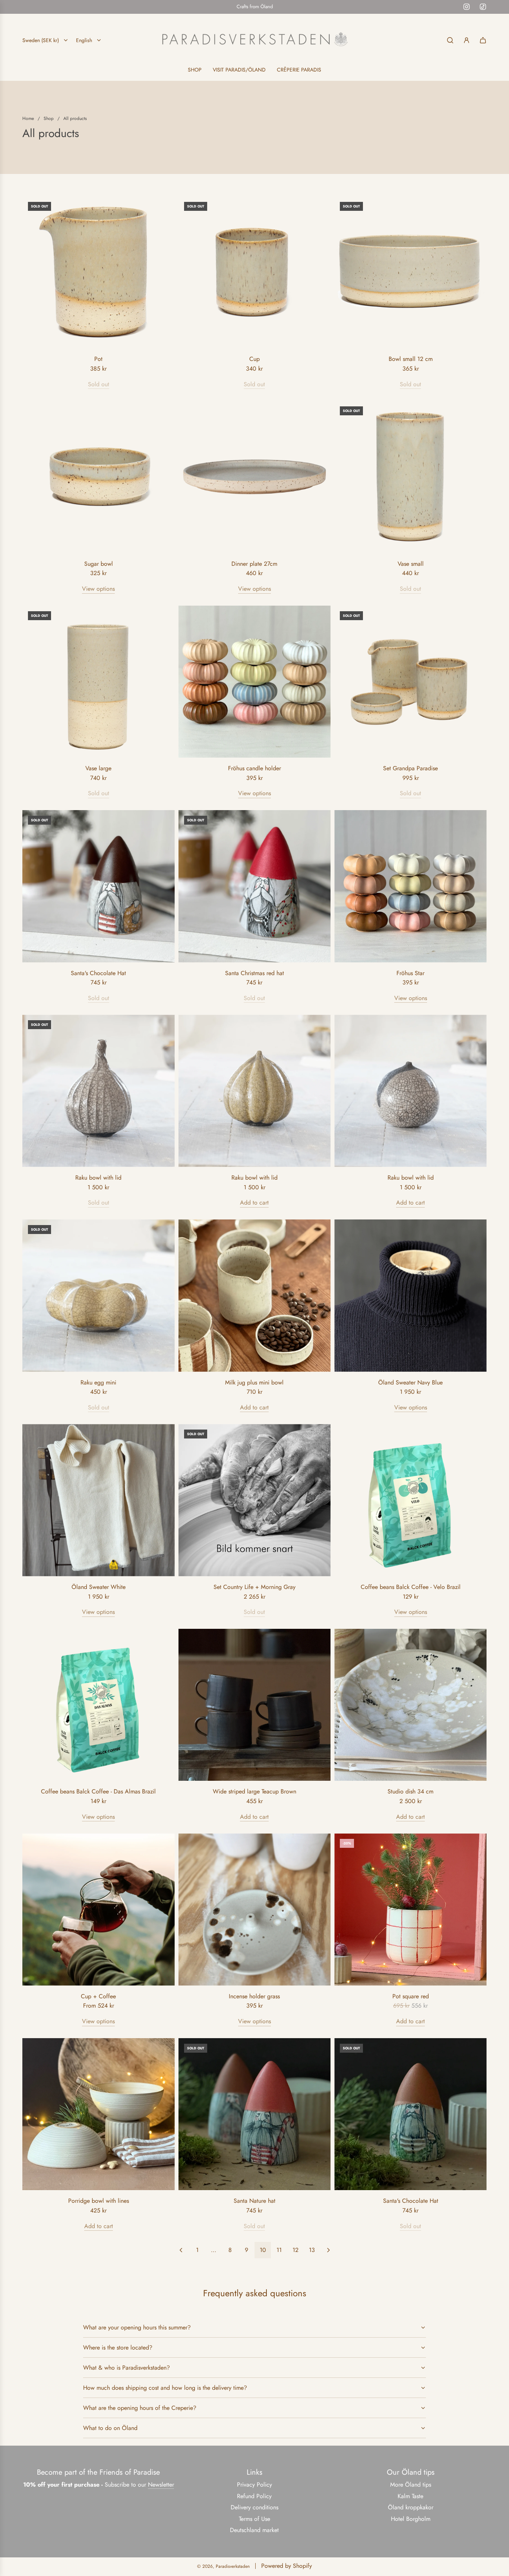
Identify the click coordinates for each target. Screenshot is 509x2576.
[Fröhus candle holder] (255, 682)
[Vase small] (410, 477)
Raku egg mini (98, 1382)
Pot (98, 359)
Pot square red (411, 1996)
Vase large (98, 768)
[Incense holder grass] (255, 1909)
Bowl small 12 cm (411, 359)
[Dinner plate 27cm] (255, 477)
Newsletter (161, 2485)
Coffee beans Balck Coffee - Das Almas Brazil (98, 1791)
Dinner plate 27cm (254, 564)
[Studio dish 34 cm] (410, 1705)
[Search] (450, 40)
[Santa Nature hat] (255, 2114)
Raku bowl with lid (98, 1178)
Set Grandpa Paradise (410, 768)
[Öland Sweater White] (99, 1500)
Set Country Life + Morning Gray (255, 1587)
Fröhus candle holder (255, 768)
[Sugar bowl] (99, 477)
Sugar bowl (99, 564)
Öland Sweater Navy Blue (410, 1382)
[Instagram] (467, 7)
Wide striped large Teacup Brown (255, 1791)
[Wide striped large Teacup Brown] (255, 1705)
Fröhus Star (410, 973)
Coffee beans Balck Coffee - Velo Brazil (411, 1587)
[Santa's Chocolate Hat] (99, 886)
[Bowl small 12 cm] (410, 272)
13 (312, 2250)
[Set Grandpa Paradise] (410, 682)
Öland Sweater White (99, 1587)
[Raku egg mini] (99, 1296)
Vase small (411, 564)
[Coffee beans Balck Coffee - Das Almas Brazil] (99, 1705)
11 (279, 2250)
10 (263, 2250)
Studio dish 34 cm (410, 1791)
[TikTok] (483, 7)
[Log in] (467, 40)
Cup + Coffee (98, 1996)
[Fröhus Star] (410, 886)
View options (98, 589)
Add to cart (254, 1203)
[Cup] (255, 272)
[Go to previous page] (181, 2250)
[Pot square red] (410, 1909)
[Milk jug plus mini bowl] (255, 1296)
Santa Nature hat (255, 2201)
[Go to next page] (328, 2250)
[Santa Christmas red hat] (255, 886)
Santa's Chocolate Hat (98, 973)
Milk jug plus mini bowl (254, 1382)
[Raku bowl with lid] (99, 1091)
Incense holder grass (254, 1996)
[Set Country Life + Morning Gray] (255, 1500)
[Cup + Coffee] (99, 1909)
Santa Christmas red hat (255, 973)
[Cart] (483, 40)
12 (295, 2250)
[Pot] (99, 272)
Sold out (99, 384)
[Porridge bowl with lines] (99, 2114)
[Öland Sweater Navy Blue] (410, 1296)
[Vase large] (99, 682)
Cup (255, 359)
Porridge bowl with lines (99, 2201)
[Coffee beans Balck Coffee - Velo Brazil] (410, 1500)
